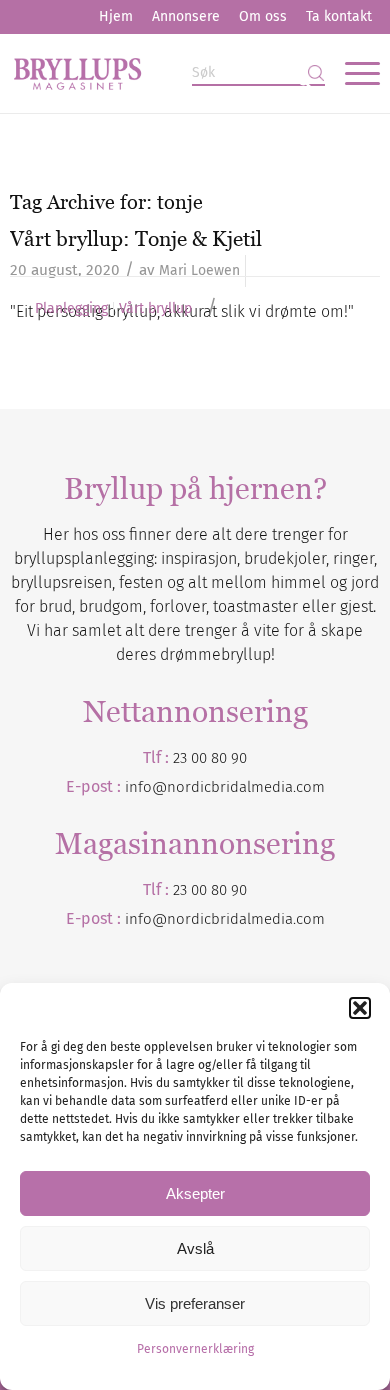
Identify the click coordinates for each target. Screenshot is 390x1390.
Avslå (195, 1248)
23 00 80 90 (210, 758)
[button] (360, 1008)
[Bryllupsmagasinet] (158, 73)
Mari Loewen (199, 270)
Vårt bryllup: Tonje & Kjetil (136, 238)
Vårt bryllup (155, 309)
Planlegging (71, 309)
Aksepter (195, 1193)
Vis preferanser (195, 1303)
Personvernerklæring (195, 1349)
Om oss (263, 16)
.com (309, 919)
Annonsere (186, 16)
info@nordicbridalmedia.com (225, 787)
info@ (146, 919)
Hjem (116, 16)
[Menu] (352, 73)
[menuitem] (116, 17)
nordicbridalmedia (230, 919)
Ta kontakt (339, 16)
